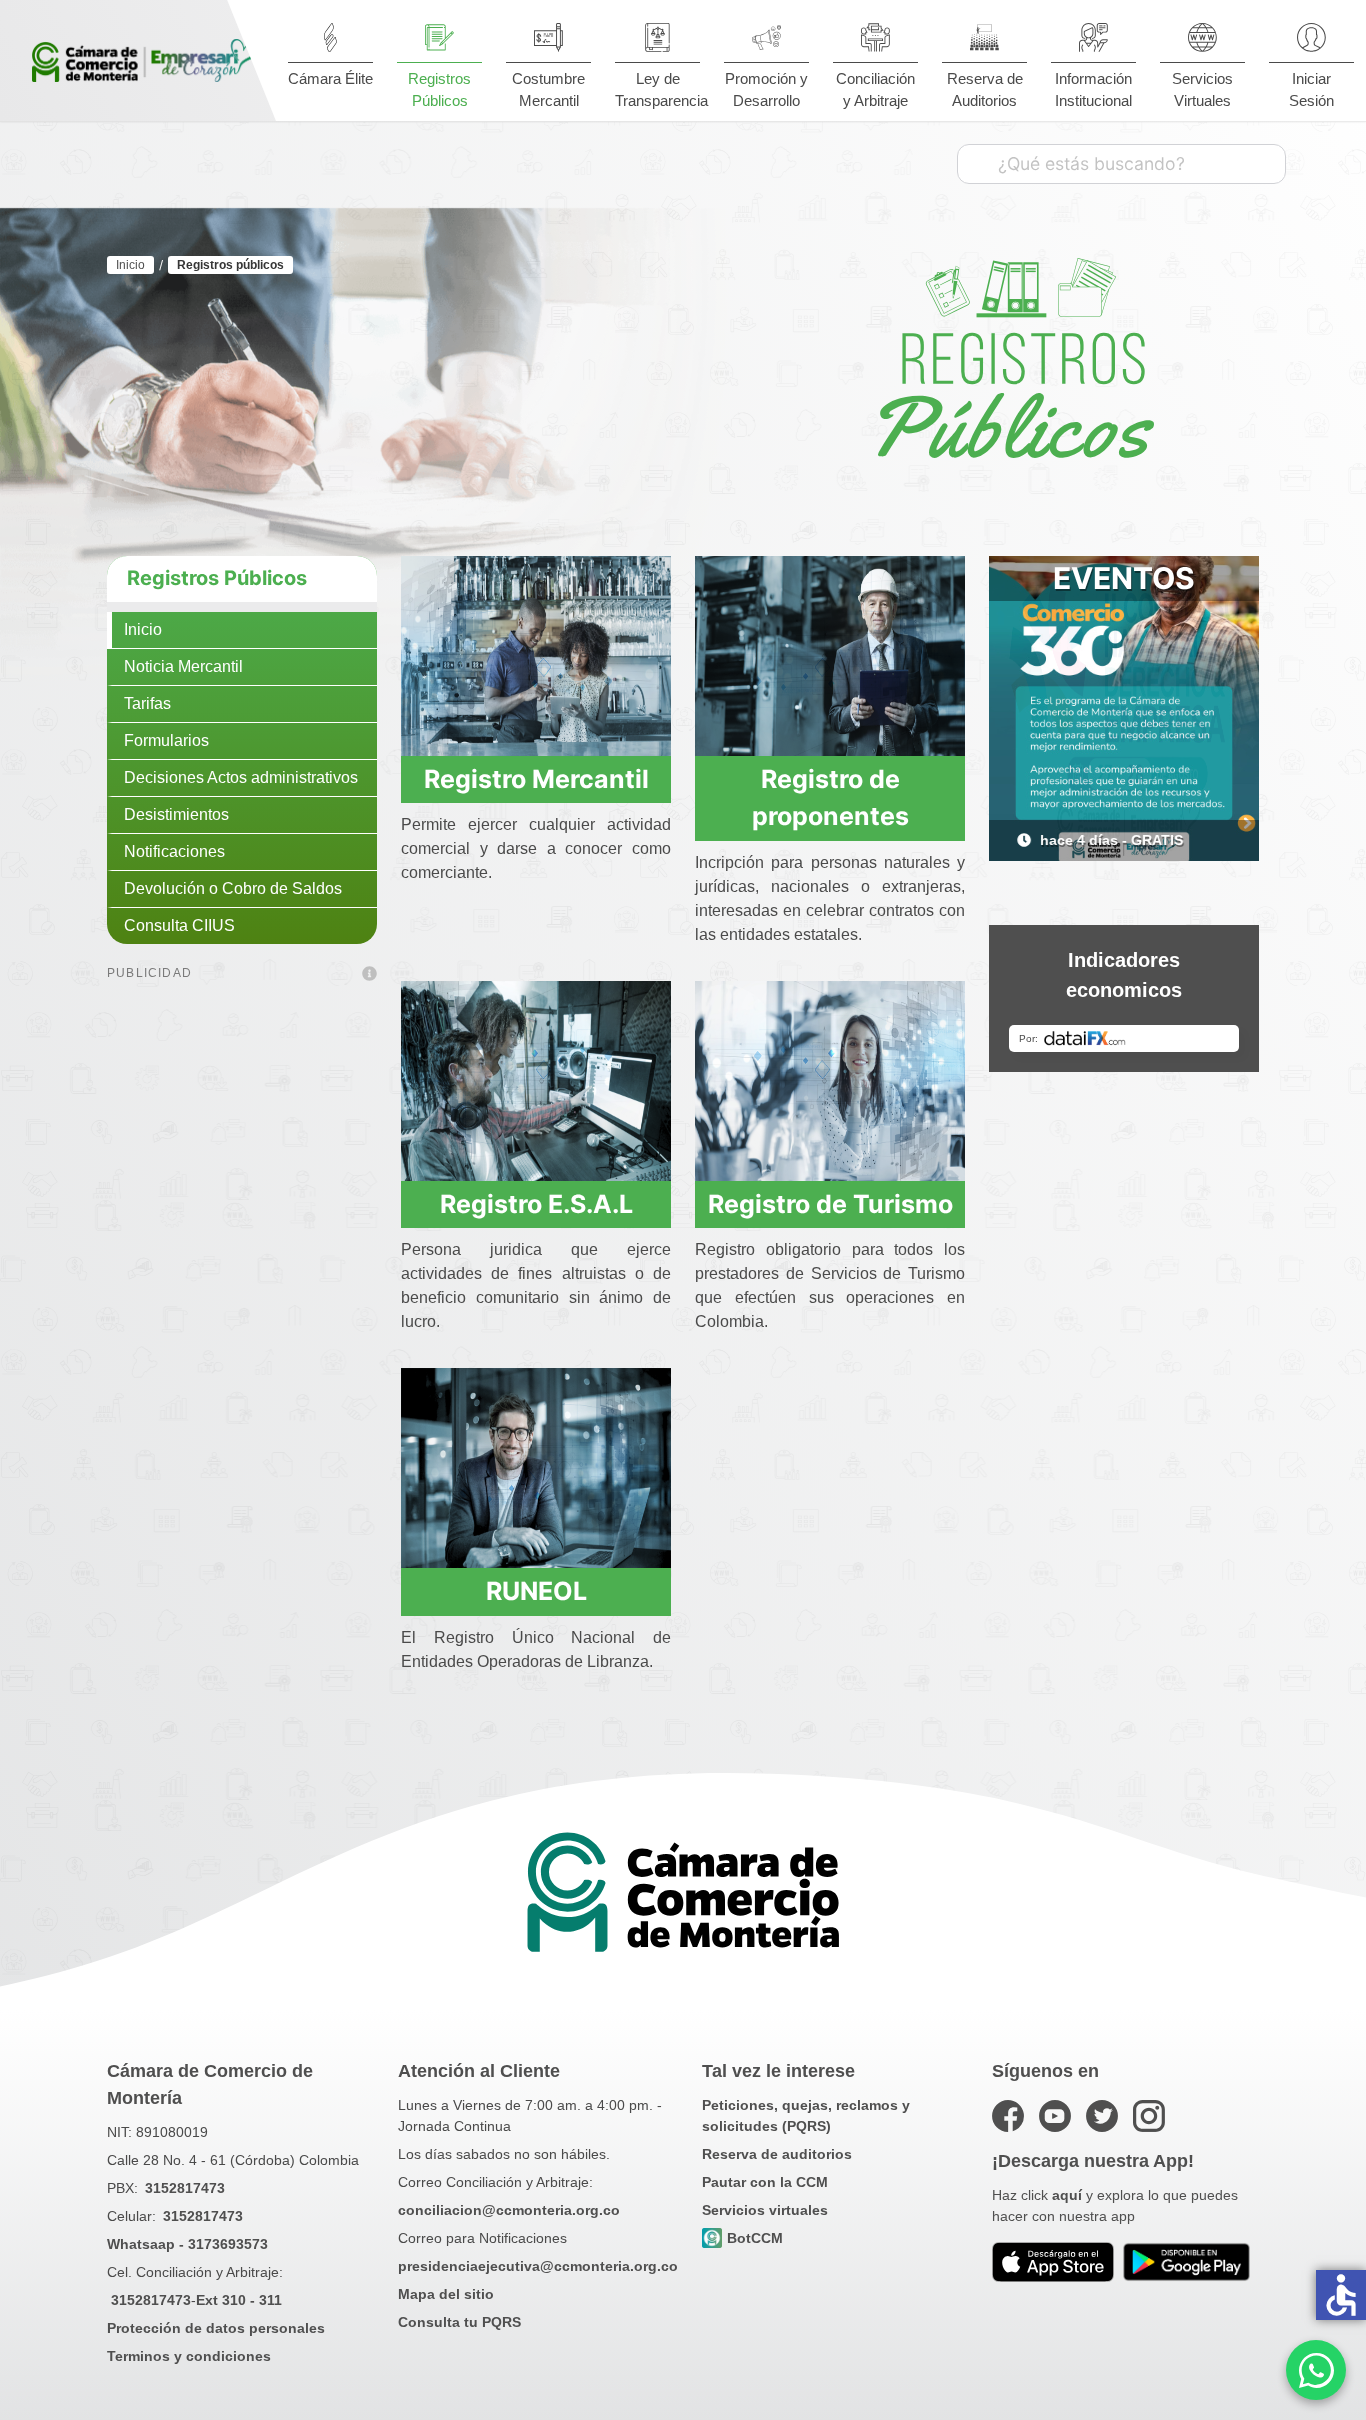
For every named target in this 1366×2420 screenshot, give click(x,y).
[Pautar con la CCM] (369, 975)
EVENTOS (1124, 578)
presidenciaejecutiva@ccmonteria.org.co (538, 2266)
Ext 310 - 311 (239, 2300)
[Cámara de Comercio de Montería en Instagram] (1149, 2116)
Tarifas (147, 703)
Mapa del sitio (446, 2294)
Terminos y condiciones (189, 2356)
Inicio (143, 629)
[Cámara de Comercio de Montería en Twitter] (1102, 2116)
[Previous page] (1019, 840)
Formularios (166, 740)
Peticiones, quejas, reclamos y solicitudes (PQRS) (806, 2115)
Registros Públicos (217, 578)
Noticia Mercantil (183, 666)
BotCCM (755, 2238)
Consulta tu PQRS (459, 2322)
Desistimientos (176, 814)
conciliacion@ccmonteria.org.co (509, 2210)
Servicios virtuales (765, 2210)
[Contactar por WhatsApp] (1316, 2370)
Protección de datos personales (216, 2328)
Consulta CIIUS (179, 925)
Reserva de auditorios (777, 2154)
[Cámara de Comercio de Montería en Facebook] (1008, 2116)
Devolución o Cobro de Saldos (233, 888)
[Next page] (1229, 840)
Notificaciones (174, 851)
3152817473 (185, 2188)
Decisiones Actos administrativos (241, 777)
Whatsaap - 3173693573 (187, 2244)
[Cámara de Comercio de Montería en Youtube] (1055, 2116)
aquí (1067, 2195)
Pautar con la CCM (765, 2182)
